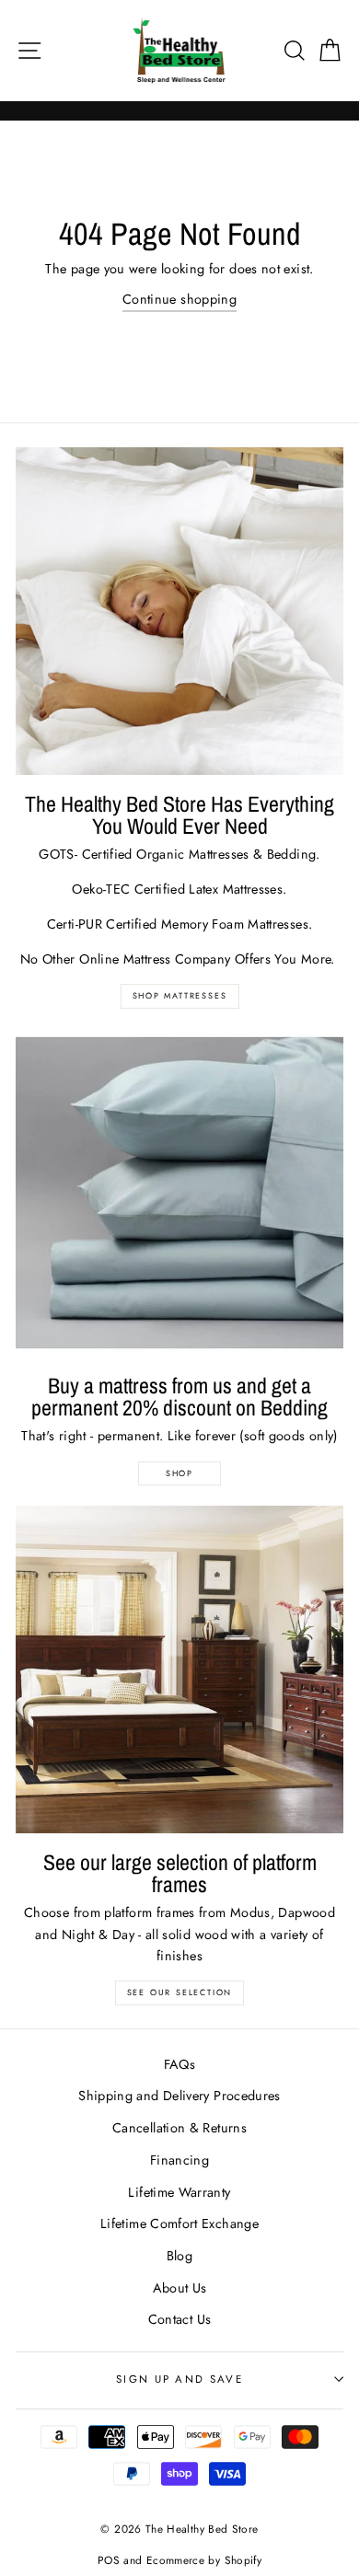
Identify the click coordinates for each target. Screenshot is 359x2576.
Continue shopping (179, 299)
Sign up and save (179, 2379)
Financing (179, 2160)
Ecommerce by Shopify (204, 2560)
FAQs (179, 2064)
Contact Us (180, 2319)
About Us (180, 2288)
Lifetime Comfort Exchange (179, 2224)
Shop (179, 1473)
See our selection (180, 1992)
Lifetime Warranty (179, 2192)
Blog (179, 2256)
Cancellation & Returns (179, 2128)
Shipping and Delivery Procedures (179, 2096)
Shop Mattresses (180, 995)
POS (109, 2560)
